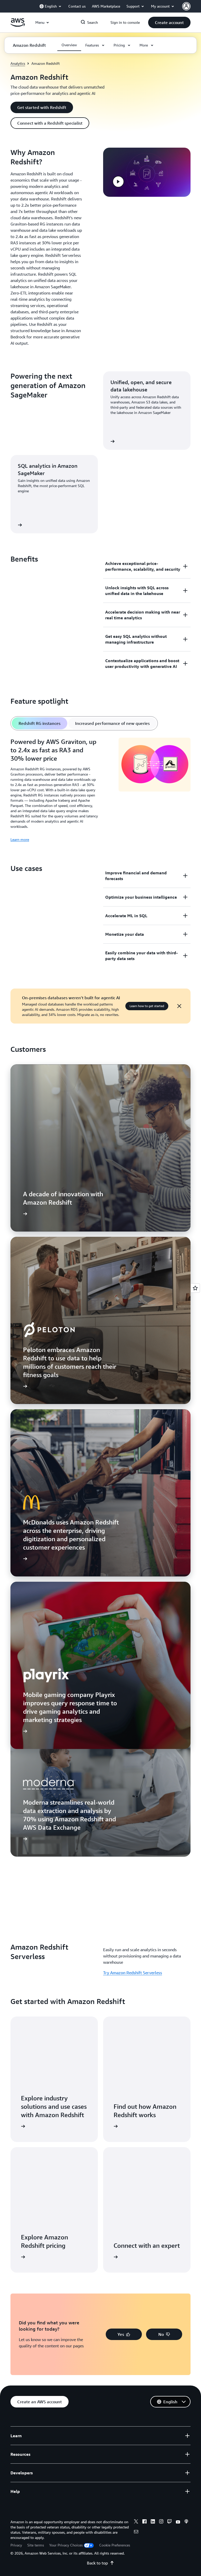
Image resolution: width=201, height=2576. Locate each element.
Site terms (36, 2545)
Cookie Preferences (115, 2545)
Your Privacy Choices (66, 2545)
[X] (136, 2522)
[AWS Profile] (186, 6)
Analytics (18, 63)
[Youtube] (178, 2522)
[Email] (136, 2532)
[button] (169, 22)
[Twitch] (170, 2522)
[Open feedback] (195, 1288)
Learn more (20, 839)
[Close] (179, 1006)
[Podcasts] (186, 2522)
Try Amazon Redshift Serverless (133, 1973)
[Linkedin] (153, 2522)
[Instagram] (161, 2522)
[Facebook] (144, 2522)
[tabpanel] (100, 790)
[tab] (40, 723)
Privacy (16, 2545)
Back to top (97, 2563)
